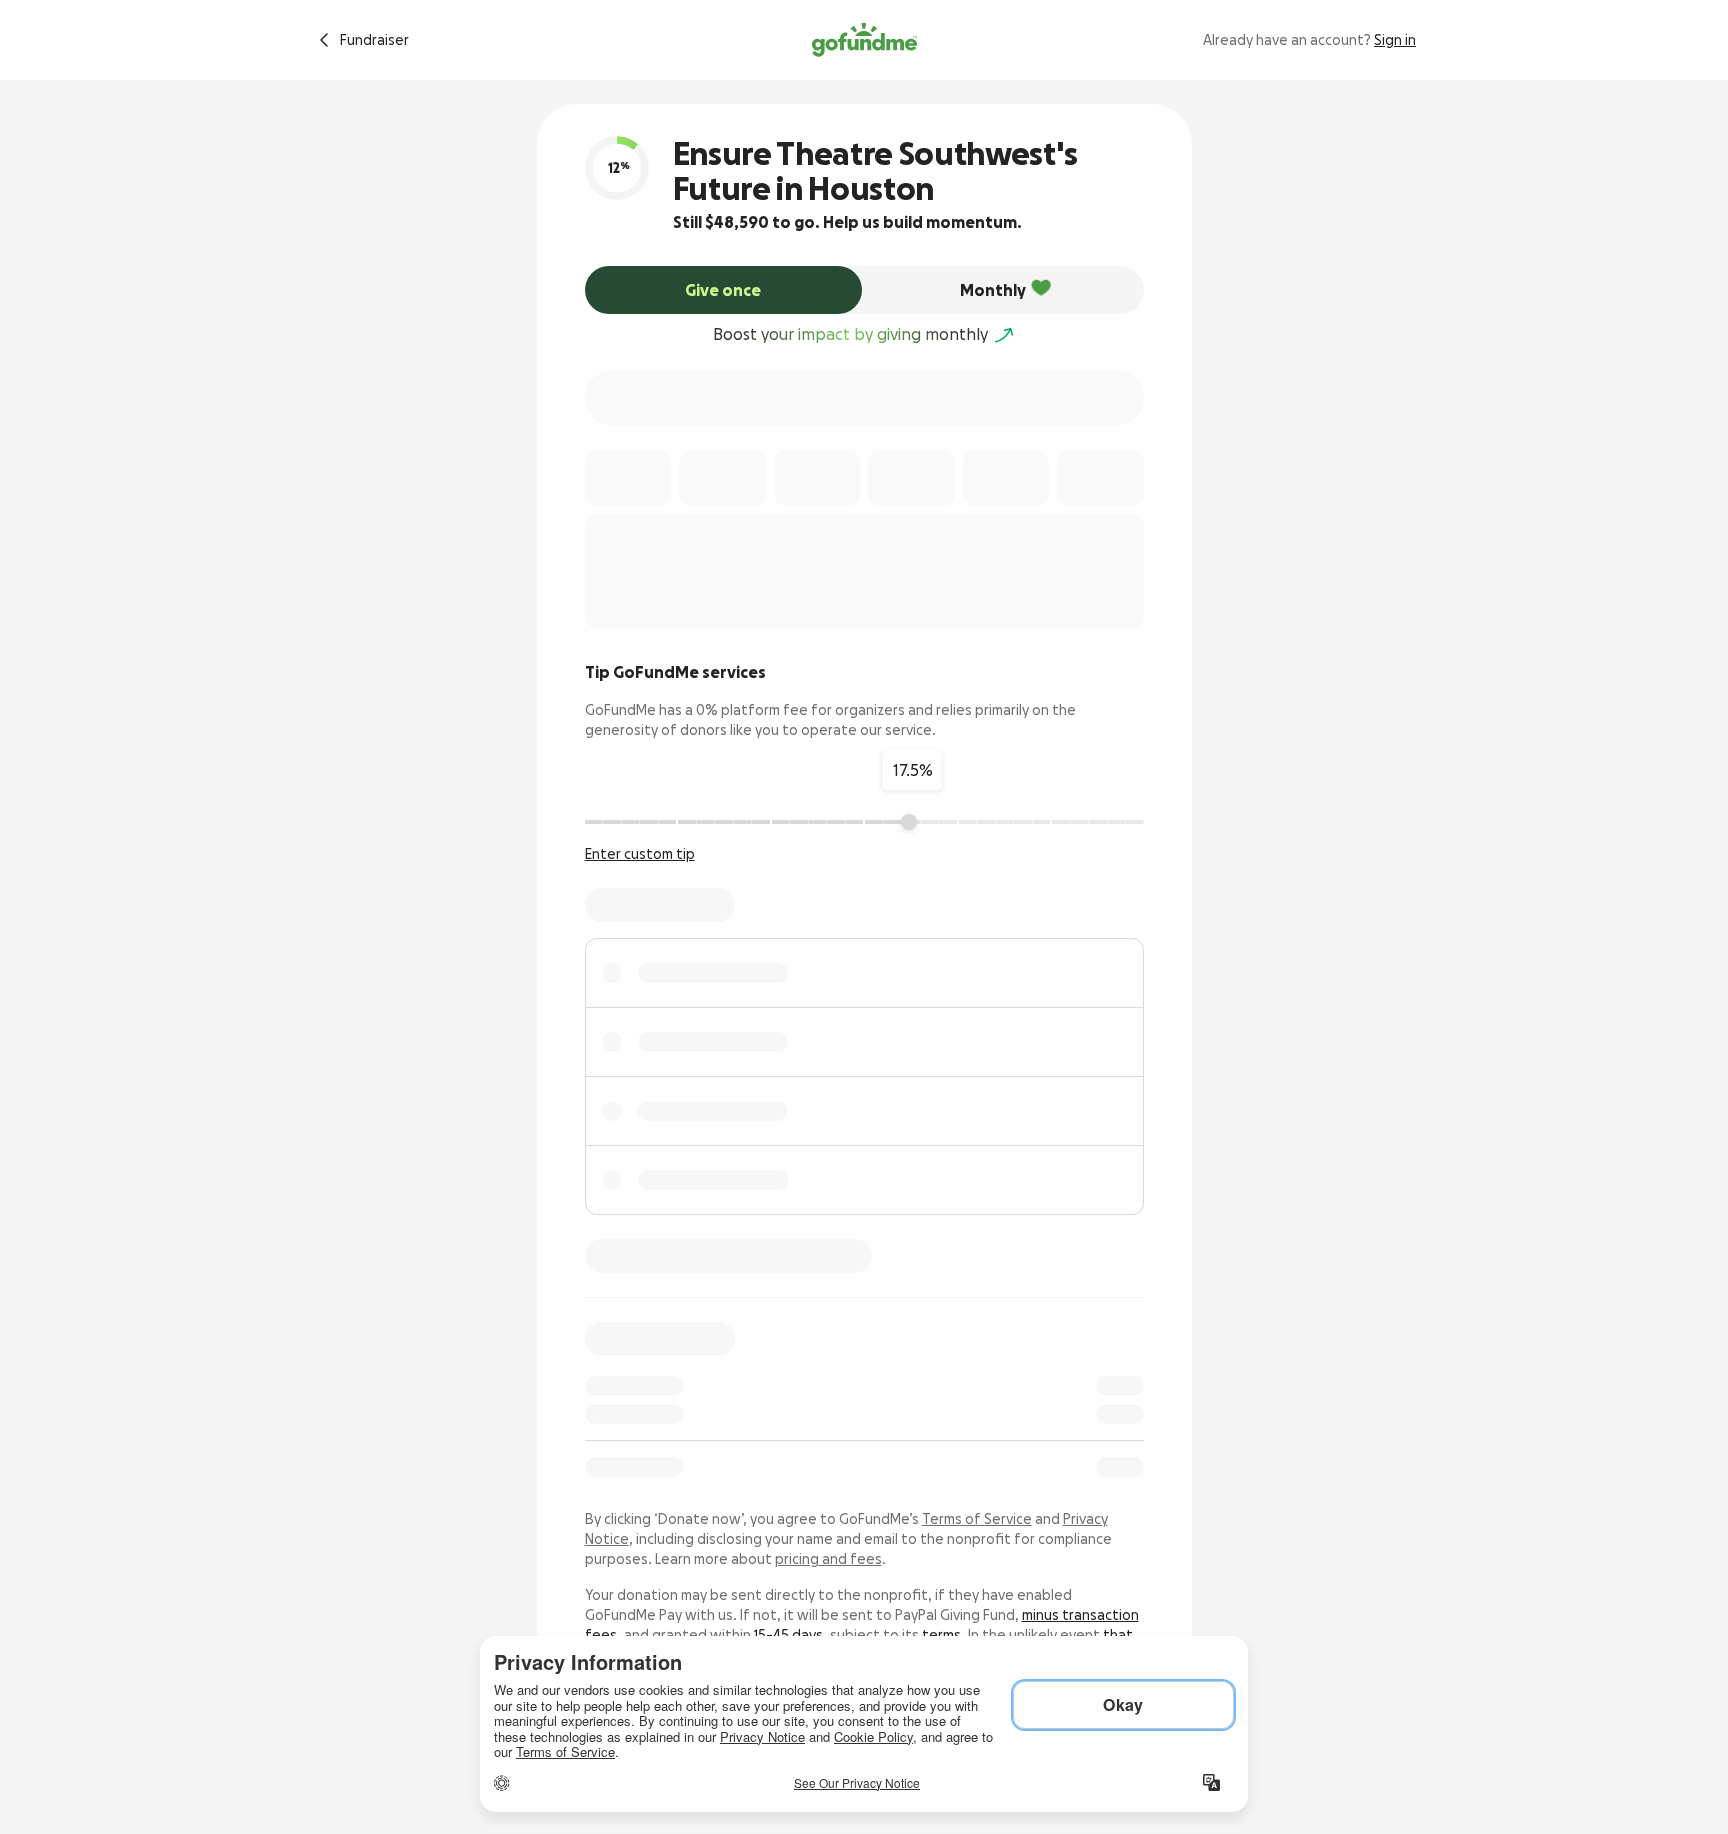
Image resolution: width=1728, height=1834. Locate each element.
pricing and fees (828, 1559)
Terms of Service (977, 1519)
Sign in (1395, 40)
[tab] (724, 290)
